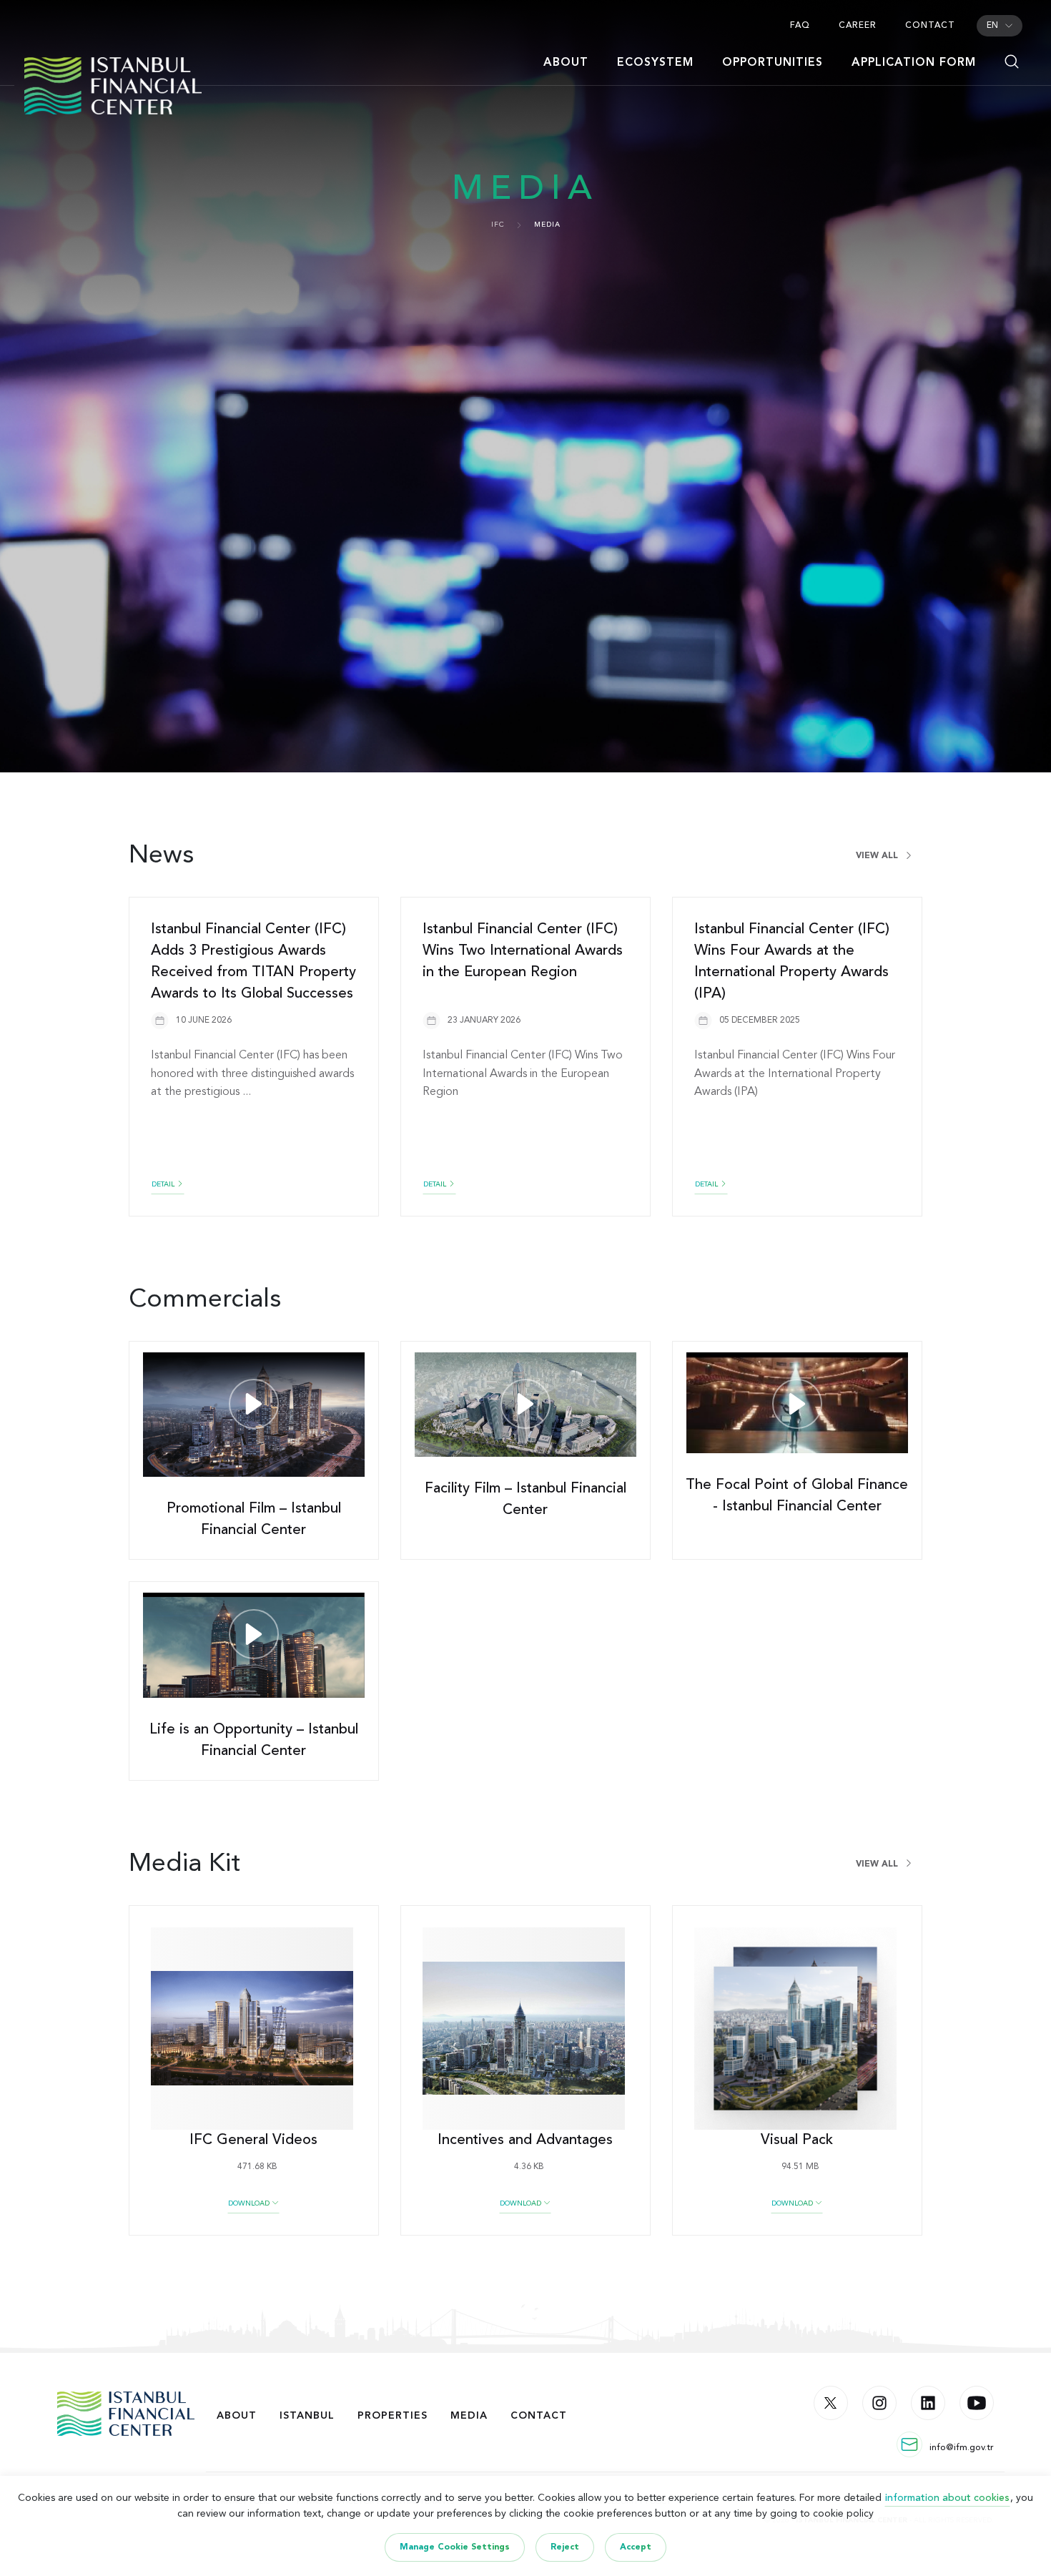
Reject (565, 2547)
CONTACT (539, 2416)
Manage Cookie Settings (455, 2547)
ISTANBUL (307, 2416)
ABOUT (237, 2416)
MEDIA (469, 2416)
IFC (498, 225)
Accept (636, 2547)
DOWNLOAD (250, 2203)
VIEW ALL (878, 856)
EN (992, 26)
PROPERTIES (393, 2416)
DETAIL (164, 1184)
